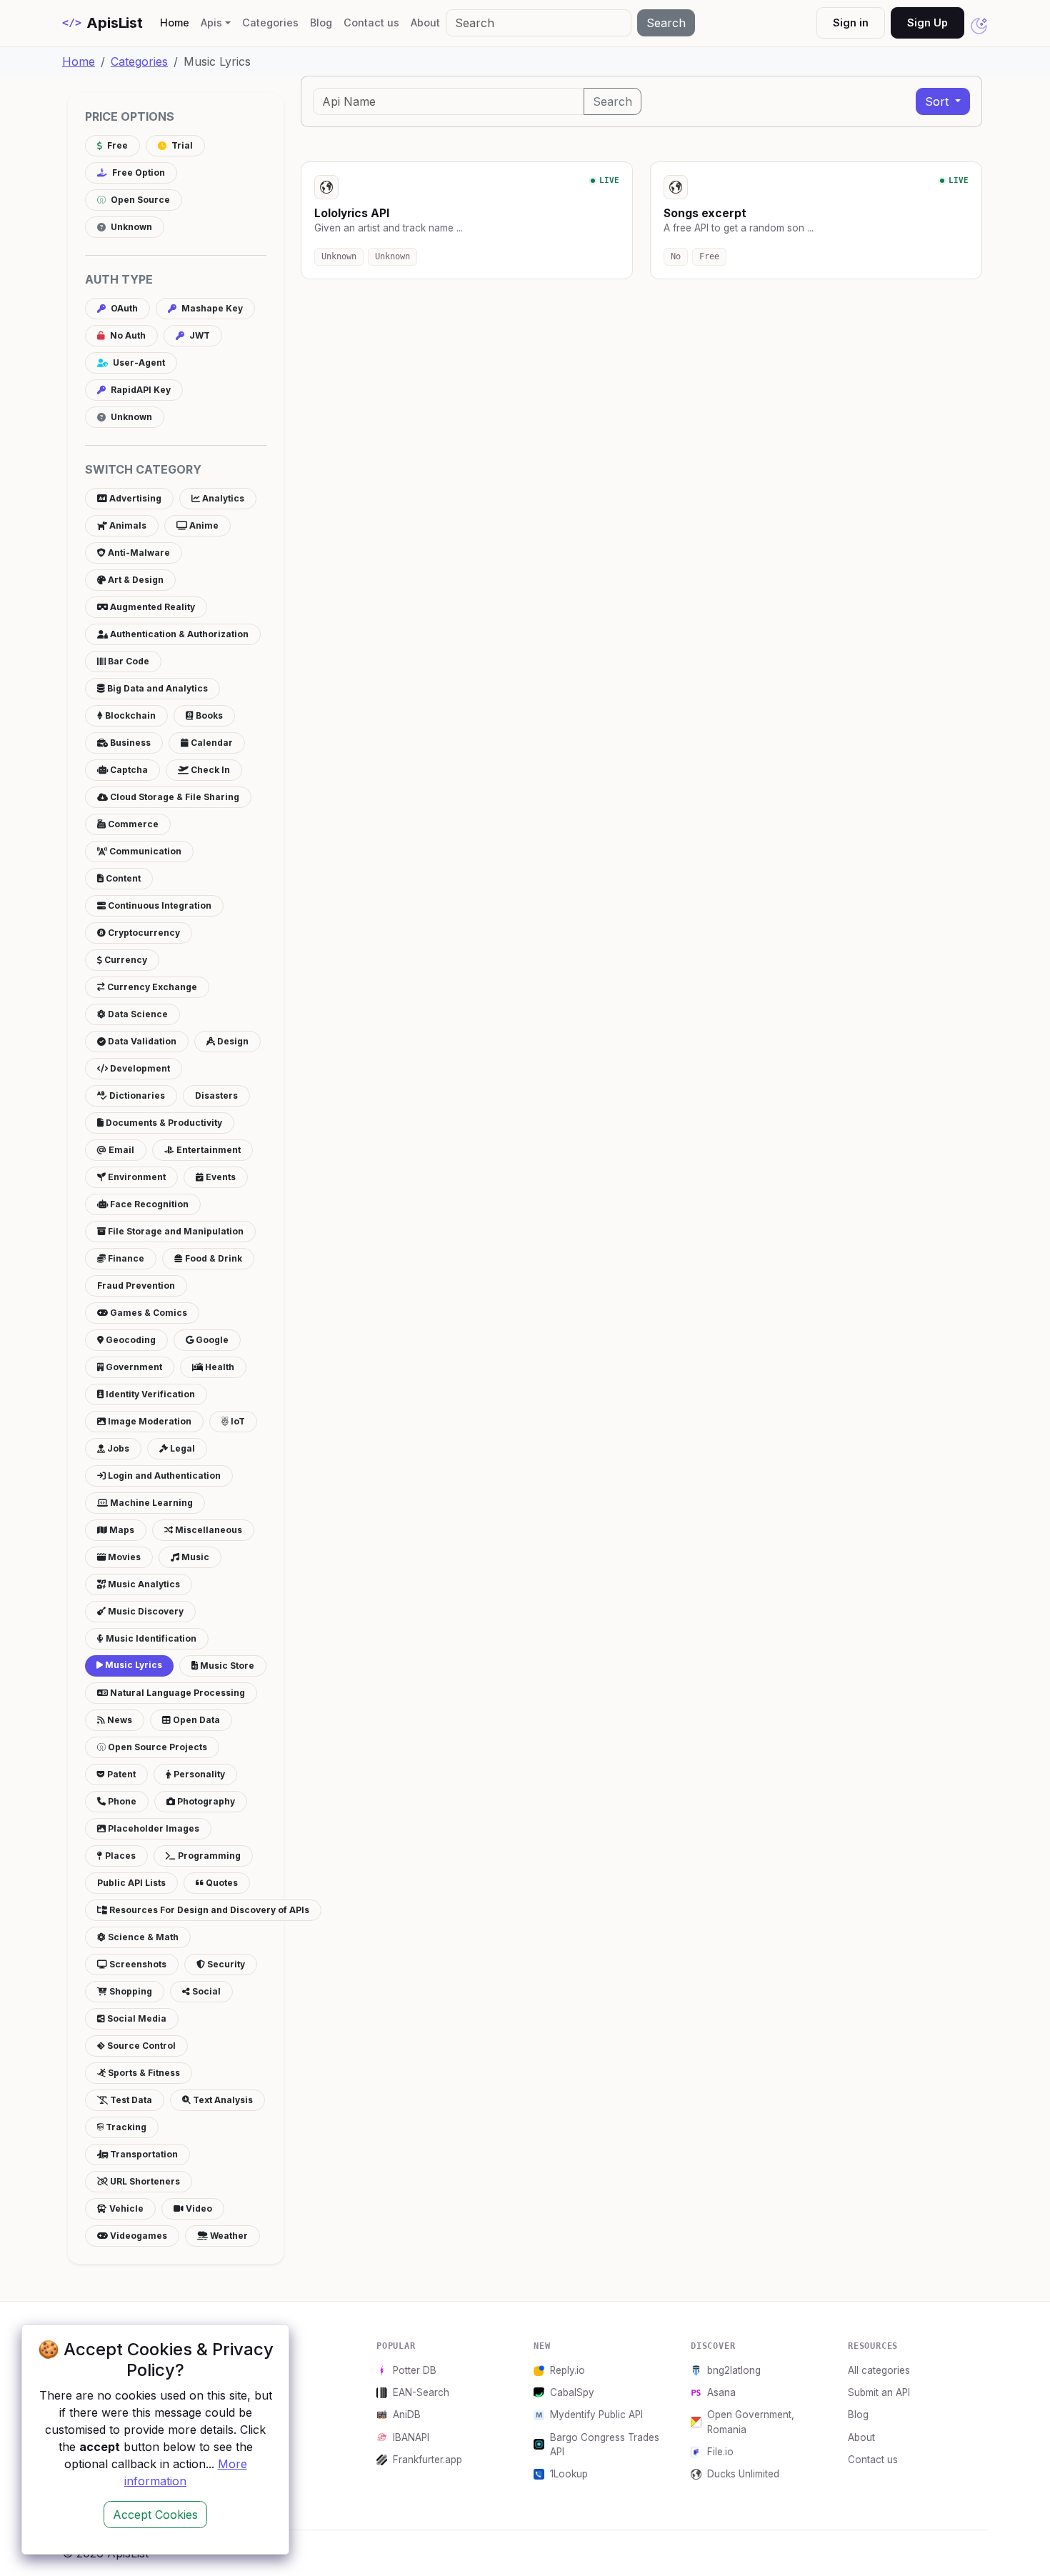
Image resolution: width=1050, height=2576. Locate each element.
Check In (209, 770)
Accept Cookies (155, 2515)
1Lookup (569, 2474)
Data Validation (141, 1041)
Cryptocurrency (143, 933)
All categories (879, 2370)
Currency (125, 960)
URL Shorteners (144, 2181)
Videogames (137, 2236)
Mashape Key (211, 308)
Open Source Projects (156, 1747)
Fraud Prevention (136, 1285)
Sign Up (927, 23)
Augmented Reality (151, 607)
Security (225, 1964)
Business (129, 743)
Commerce (132, 824)
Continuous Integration (159, 905)
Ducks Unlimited (743, 2474)
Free (116, 145)
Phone (121, 1801)
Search (666, 23)
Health (219, 1367)
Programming (208, 1856)
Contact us (371, 23)
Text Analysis (222, 2100)
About (425, 23)
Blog (321, 23)
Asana (721, 2392)
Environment (136, 1177)
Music (194, 1557)
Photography (205, 1801)
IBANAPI (411, 2437)
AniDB (407, 2415)
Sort (939, 101)
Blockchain (129, 715)
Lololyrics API (352, 213)
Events (220, 1177)
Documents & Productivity (163, 1123)
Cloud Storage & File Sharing (174, 797)
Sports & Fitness (143, 2073)
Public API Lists (131, 1883)
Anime (203, 525)
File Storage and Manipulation (175, 1231)
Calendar (211, 743)
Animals (127, 525)
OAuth (123, 308)
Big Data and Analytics (156, 688)
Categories (270, 23)
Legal (181, 1448)
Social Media (136, 2018)
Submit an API (879, 2392)
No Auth (127, 335)
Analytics (222, 498)
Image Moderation (149, 1421)
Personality (198, 1774)
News (119, 1720)
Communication (144, 851)
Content (122, 878)
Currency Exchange (151, 987)
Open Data (195, 1720)
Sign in (851, 23)
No (676, 256)
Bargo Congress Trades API (605, 2445)
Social (205, 1991)
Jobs (117, 1448)
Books (208, 715)
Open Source (139, 200)
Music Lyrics (132, 1665)
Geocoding (130, 1340)
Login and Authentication (163, 1476)
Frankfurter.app (427, 2460)
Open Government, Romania (751, 2422)
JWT (199, 335)
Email (120, 1150)
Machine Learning (150, 1503)
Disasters (216, 1095)
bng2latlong (734, 2370)
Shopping (130, 1991)
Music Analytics (143, 1584)
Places (119, 1856)
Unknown (130, 227)
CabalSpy (572, 2392)
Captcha (128, 770)
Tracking (125, 2127)
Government (133, 1367)
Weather (228, 2236)
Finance (125, 1258)
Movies (123, 1557)
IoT (237, 1421)
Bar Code (127, 661)
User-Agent (138, 363)
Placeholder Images (152, 1828)
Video (198, 2208)
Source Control (140, 2046)
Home (177, 22)
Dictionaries (136, 1095)
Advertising (134, 498)
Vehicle (125, 2208)
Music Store (226, 1666)
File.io (720, 2452)
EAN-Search (421, 2392)
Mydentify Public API (596, 2415)
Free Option (137, 173)
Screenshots (137, 1964)
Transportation (143, 2154)
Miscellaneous (207, 1530)
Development (139, 1068)
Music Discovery (145, 1611)
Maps (121, 1530)
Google (211, 1340)
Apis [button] (211, 23)
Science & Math (142, 1937)
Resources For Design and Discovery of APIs (208, 1910)
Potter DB (415, 2370)
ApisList (102, 23)
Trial (181, 145)
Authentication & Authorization (178, 634)
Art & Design (135, 580)
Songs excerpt (705, 213)
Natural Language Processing (176, 1693)
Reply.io (567, 2370)
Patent (120, 1774)
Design (232, 1041)
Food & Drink (212, 1258)
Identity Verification (149, 1394)
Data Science (137, 1014)
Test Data (130, 2100)
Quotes (221, 1883)
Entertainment (207, 1150)
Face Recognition (148, 1204)
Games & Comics (147, 1313)
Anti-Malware (138, 553)
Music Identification (150, 1638)
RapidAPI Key (140, 390)
